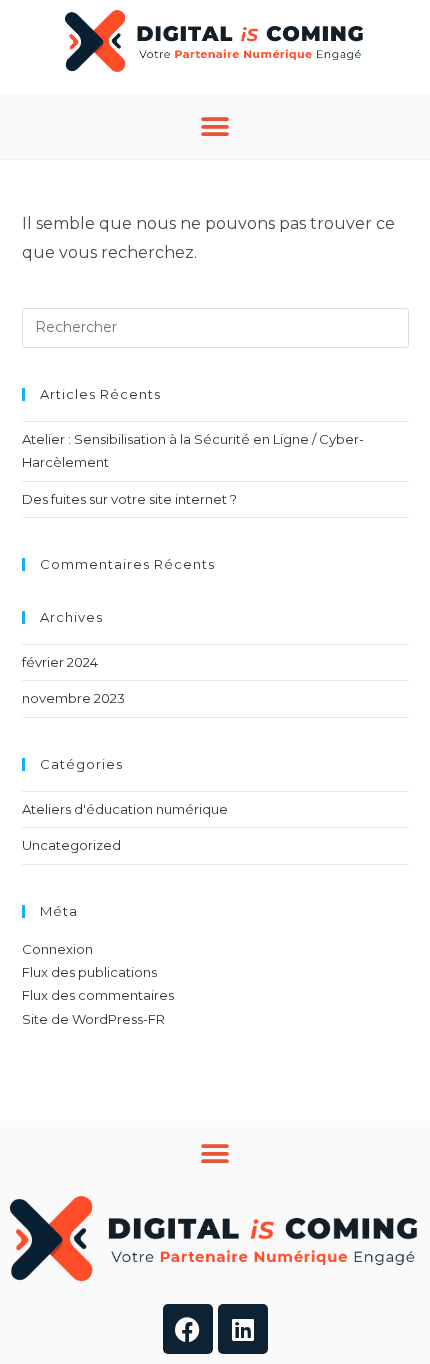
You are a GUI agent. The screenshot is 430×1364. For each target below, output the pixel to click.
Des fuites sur (129, 499)
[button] (215, 126)
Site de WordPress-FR (93, 1019)
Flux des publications (89, 972)
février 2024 (60, 662)
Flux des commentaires (98, 995)
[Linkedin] (243, 1329)
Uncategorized (71, 845)
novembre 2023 (73, 698)
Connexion (57, 949)
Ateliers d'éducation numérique (125, 809)
